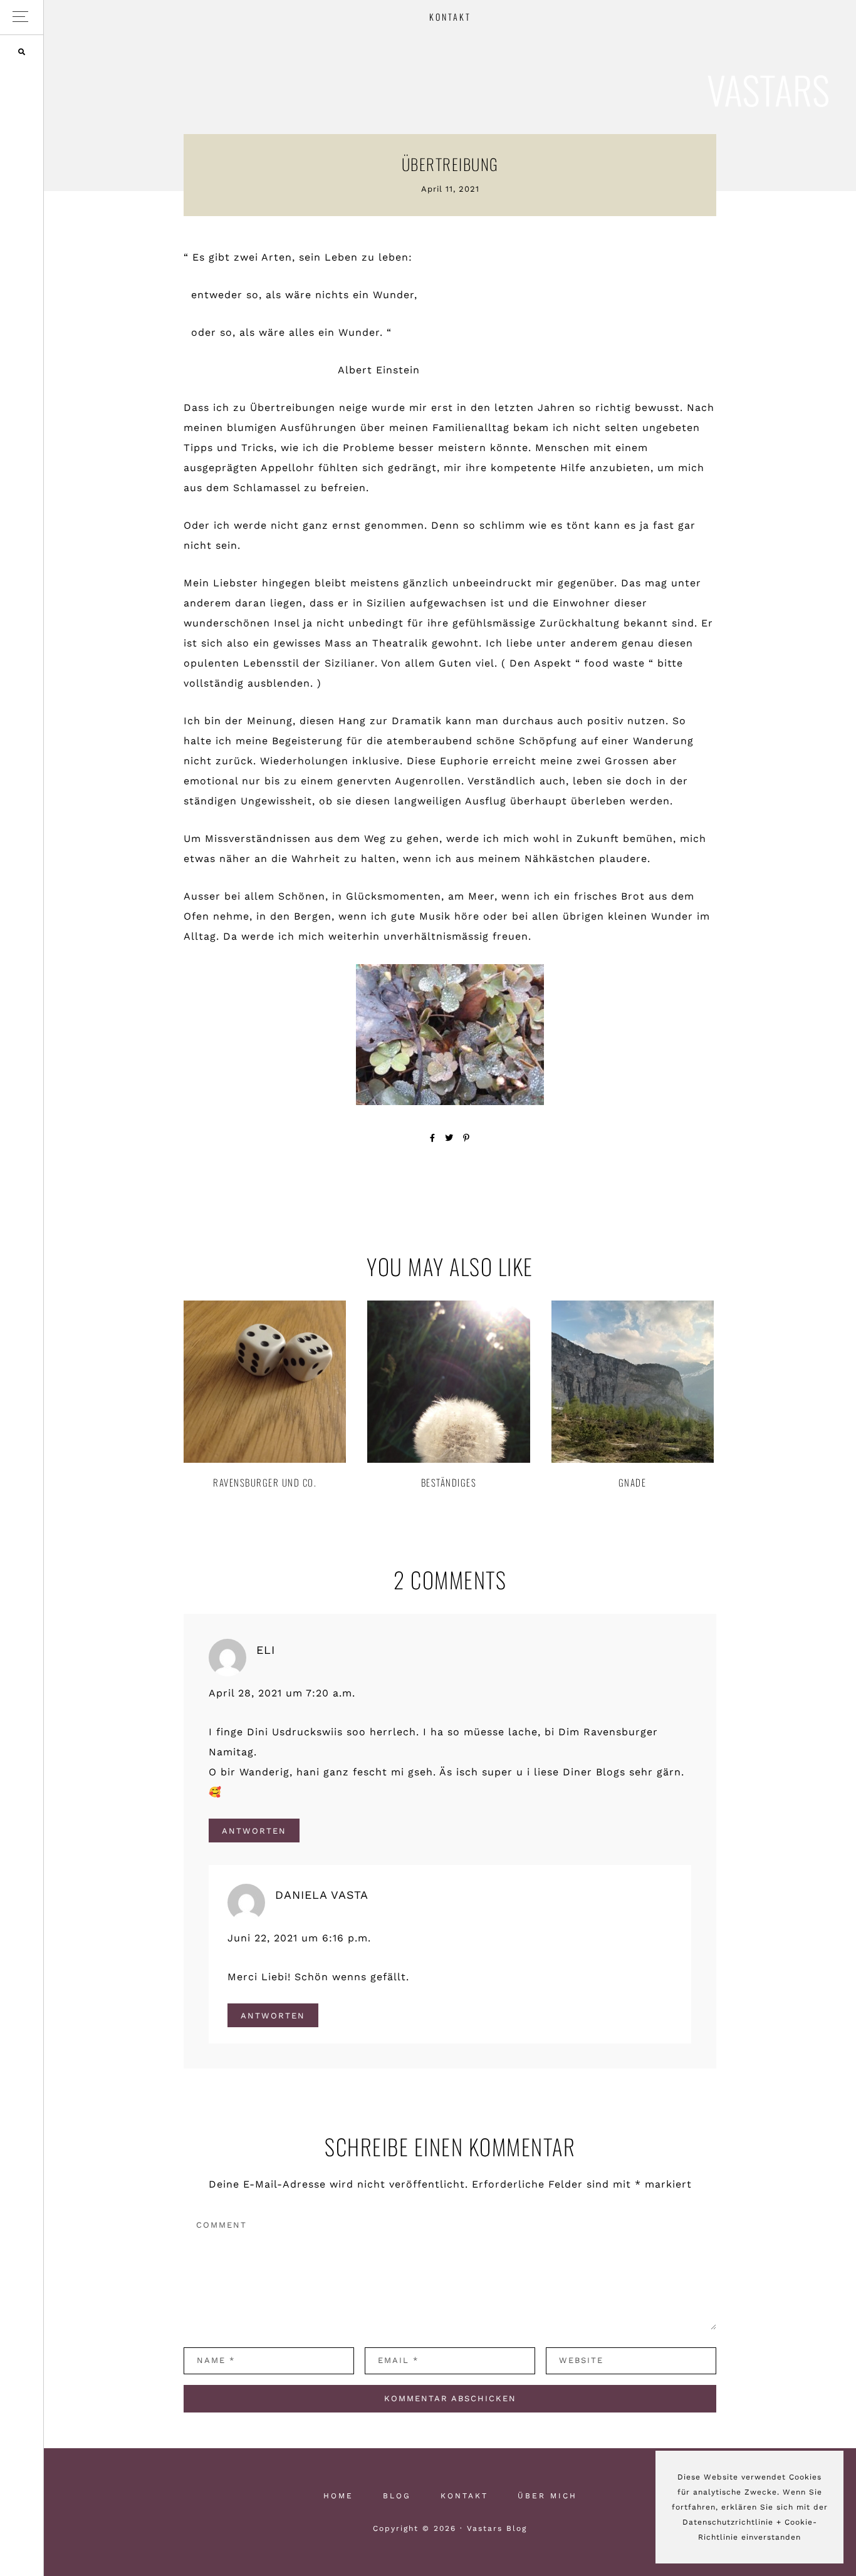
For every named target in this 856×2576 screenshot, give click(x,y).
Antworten (254, 1830)
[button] (22, 17)
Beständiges (449, 1482)
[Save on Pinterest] (467, 1138)
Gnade (633, 1482)
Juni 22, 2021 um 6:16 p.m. (299, 1938)
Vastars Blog (768, 91)
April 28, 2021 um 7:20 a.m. (282, 1693)
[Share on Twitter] (449, 1138)
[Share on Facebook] (433, 1138)
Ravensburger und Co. (265, 1482)
